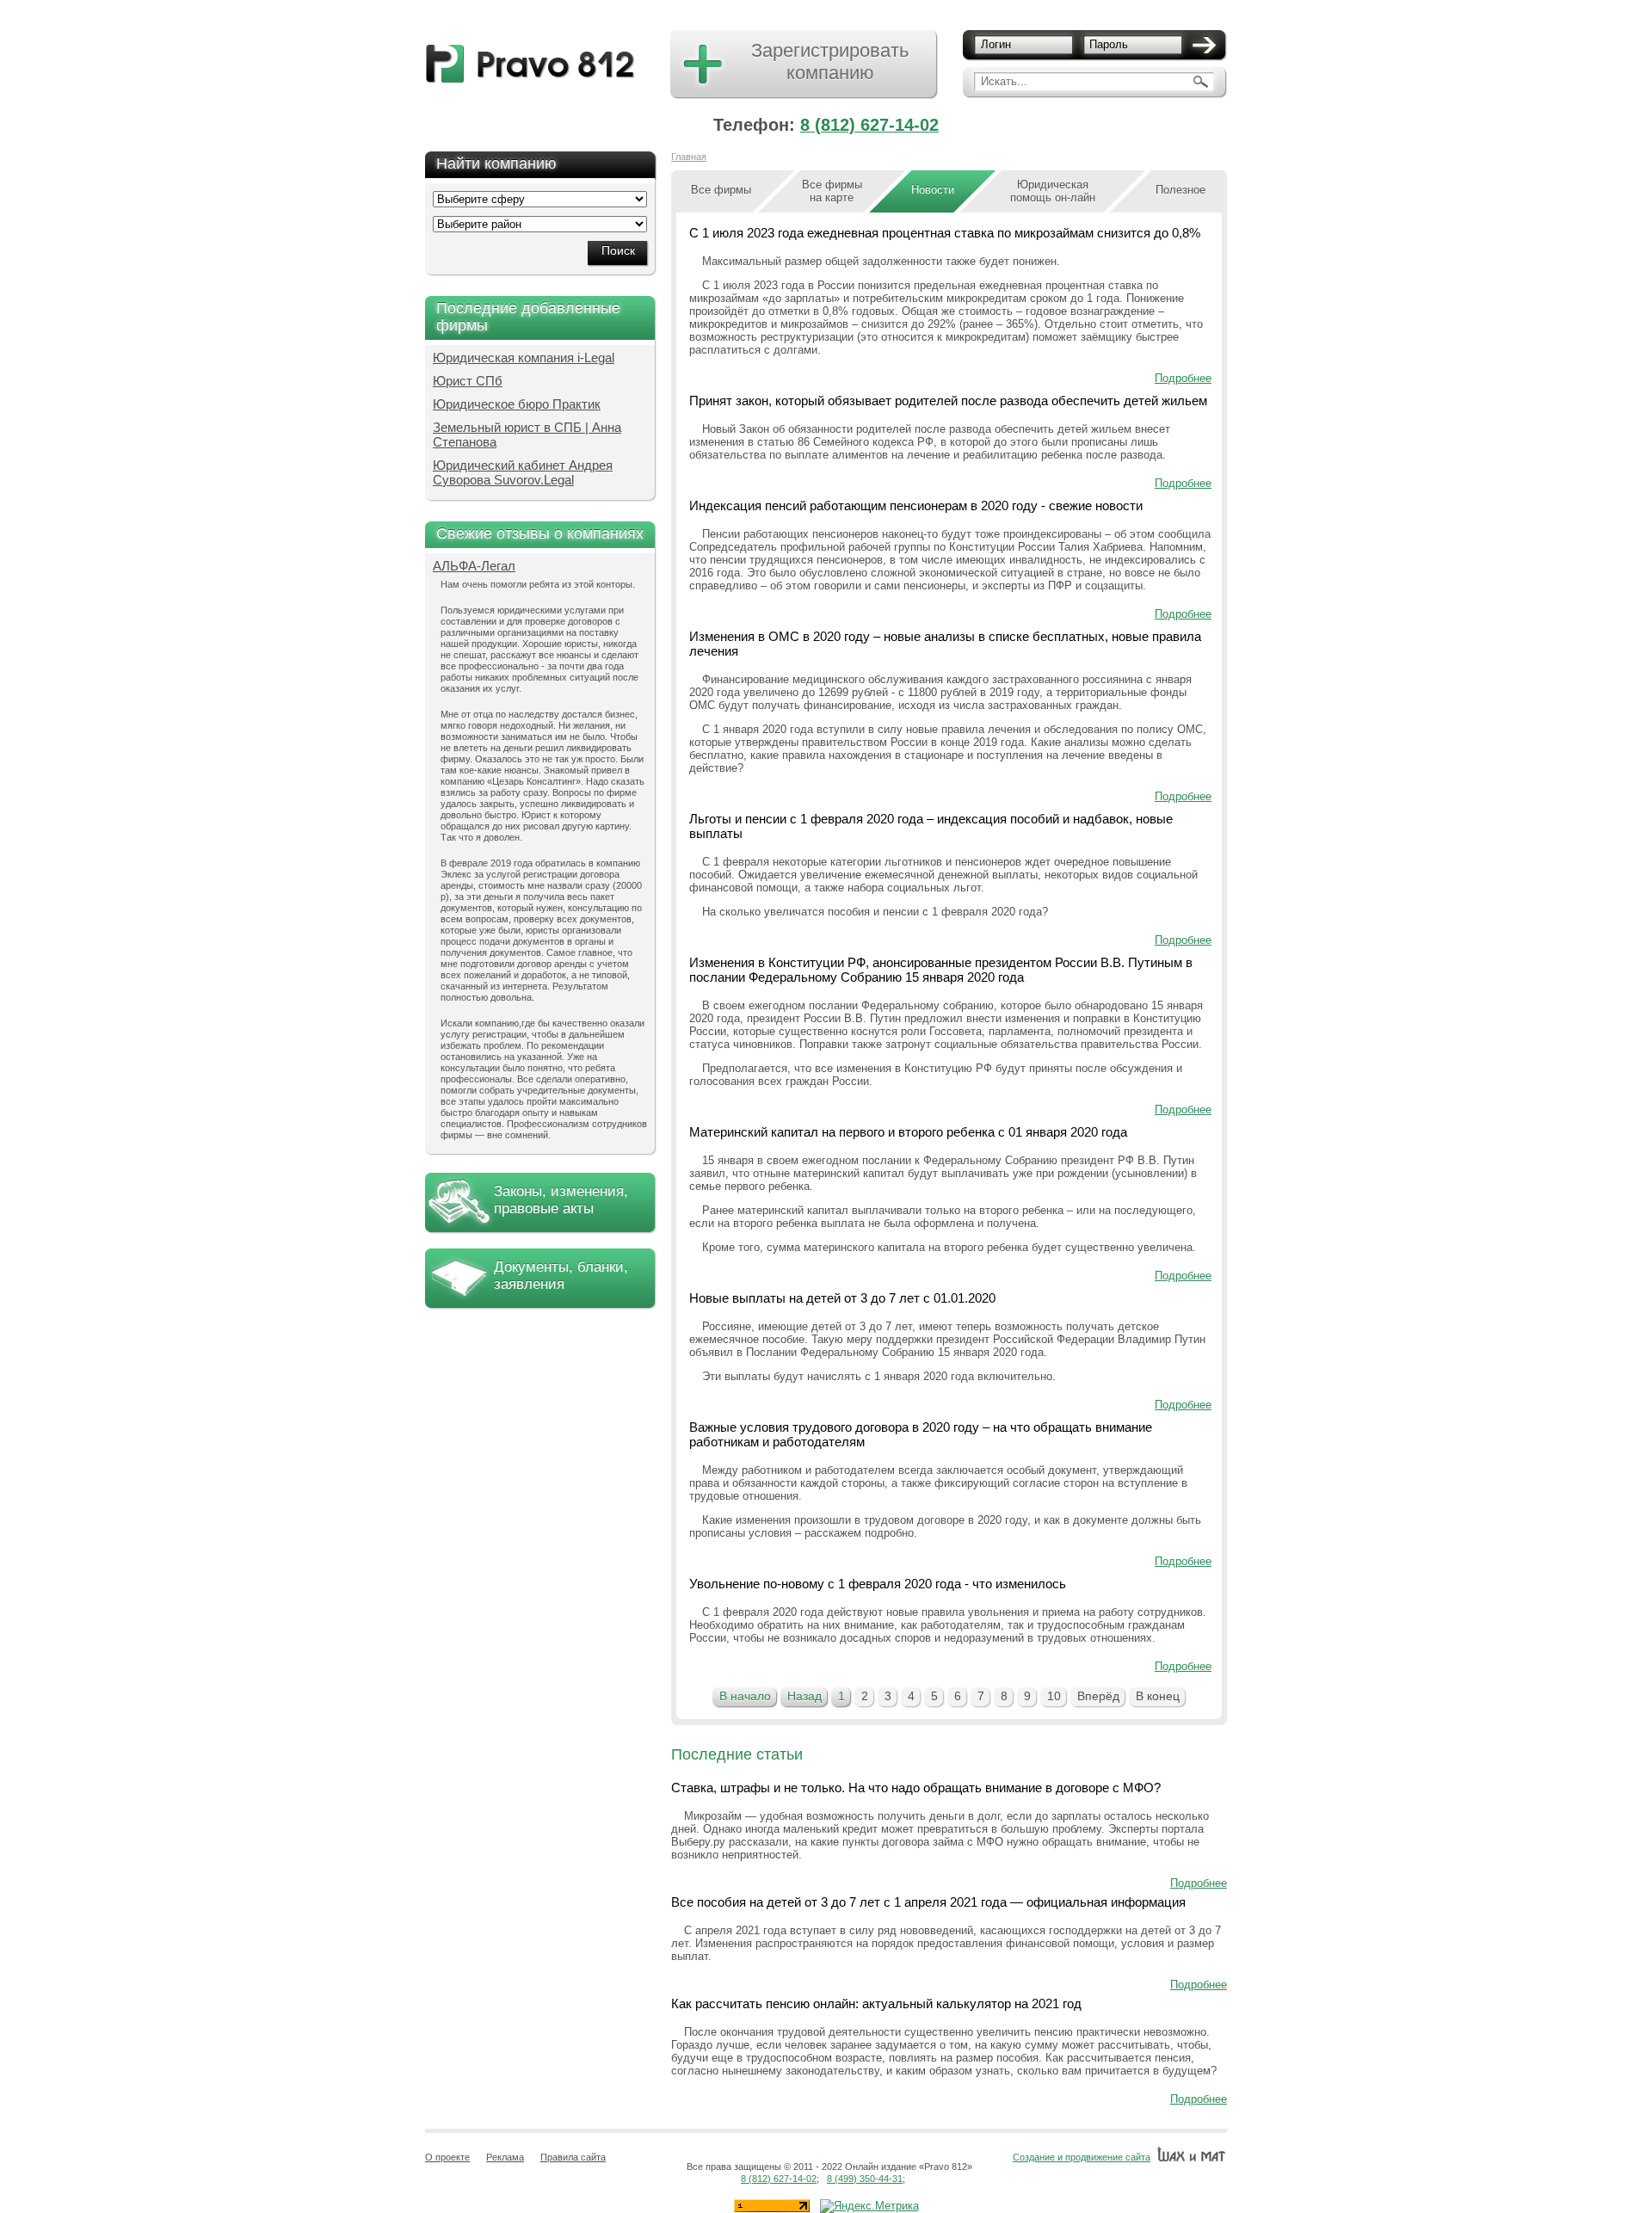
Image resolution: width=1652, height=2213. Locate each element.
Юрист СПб (468, 381)
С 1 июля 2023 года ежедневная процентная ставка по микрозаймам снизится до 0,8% (945, 233)
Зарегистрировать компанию (830, 62)
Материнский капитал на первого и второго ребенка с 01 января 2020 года (908, 1132)
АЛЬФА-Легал (474, 566)
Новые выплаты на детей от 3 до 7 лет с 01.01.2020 (842, 1298)
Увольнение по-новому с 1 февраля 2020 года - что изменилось (878, 1584)
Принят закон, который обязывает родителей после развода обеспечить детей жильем (948, 401)
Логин (996, 44)
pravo (530, 64)
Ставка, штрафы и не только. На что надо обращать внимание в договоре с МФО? (916, 1788)
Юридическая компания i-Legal (524, 358)
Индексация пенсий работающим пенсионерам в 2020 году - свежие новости (916, 505)
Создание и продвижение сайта (1082, 2157)
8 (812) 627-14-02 (869, 125)
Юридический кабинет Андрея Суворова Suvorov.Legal (523, 472)
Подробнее (1183, 378)
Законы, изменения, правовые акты (561, 1200)
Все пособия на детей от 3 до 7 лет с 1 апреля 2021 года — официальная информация (928, 1902)
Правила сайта (573, 2157)
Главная (689, 157)
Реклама (505, 2157)
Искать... (1004, 81)
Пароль (1109, 44)
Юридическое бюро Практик (517, 404)
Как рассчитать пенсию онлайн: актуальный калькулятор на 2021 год (876, 2003)
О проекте (447, 2157)
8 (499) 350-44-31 (865, 2179)
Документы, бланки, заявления (561, 1276)
